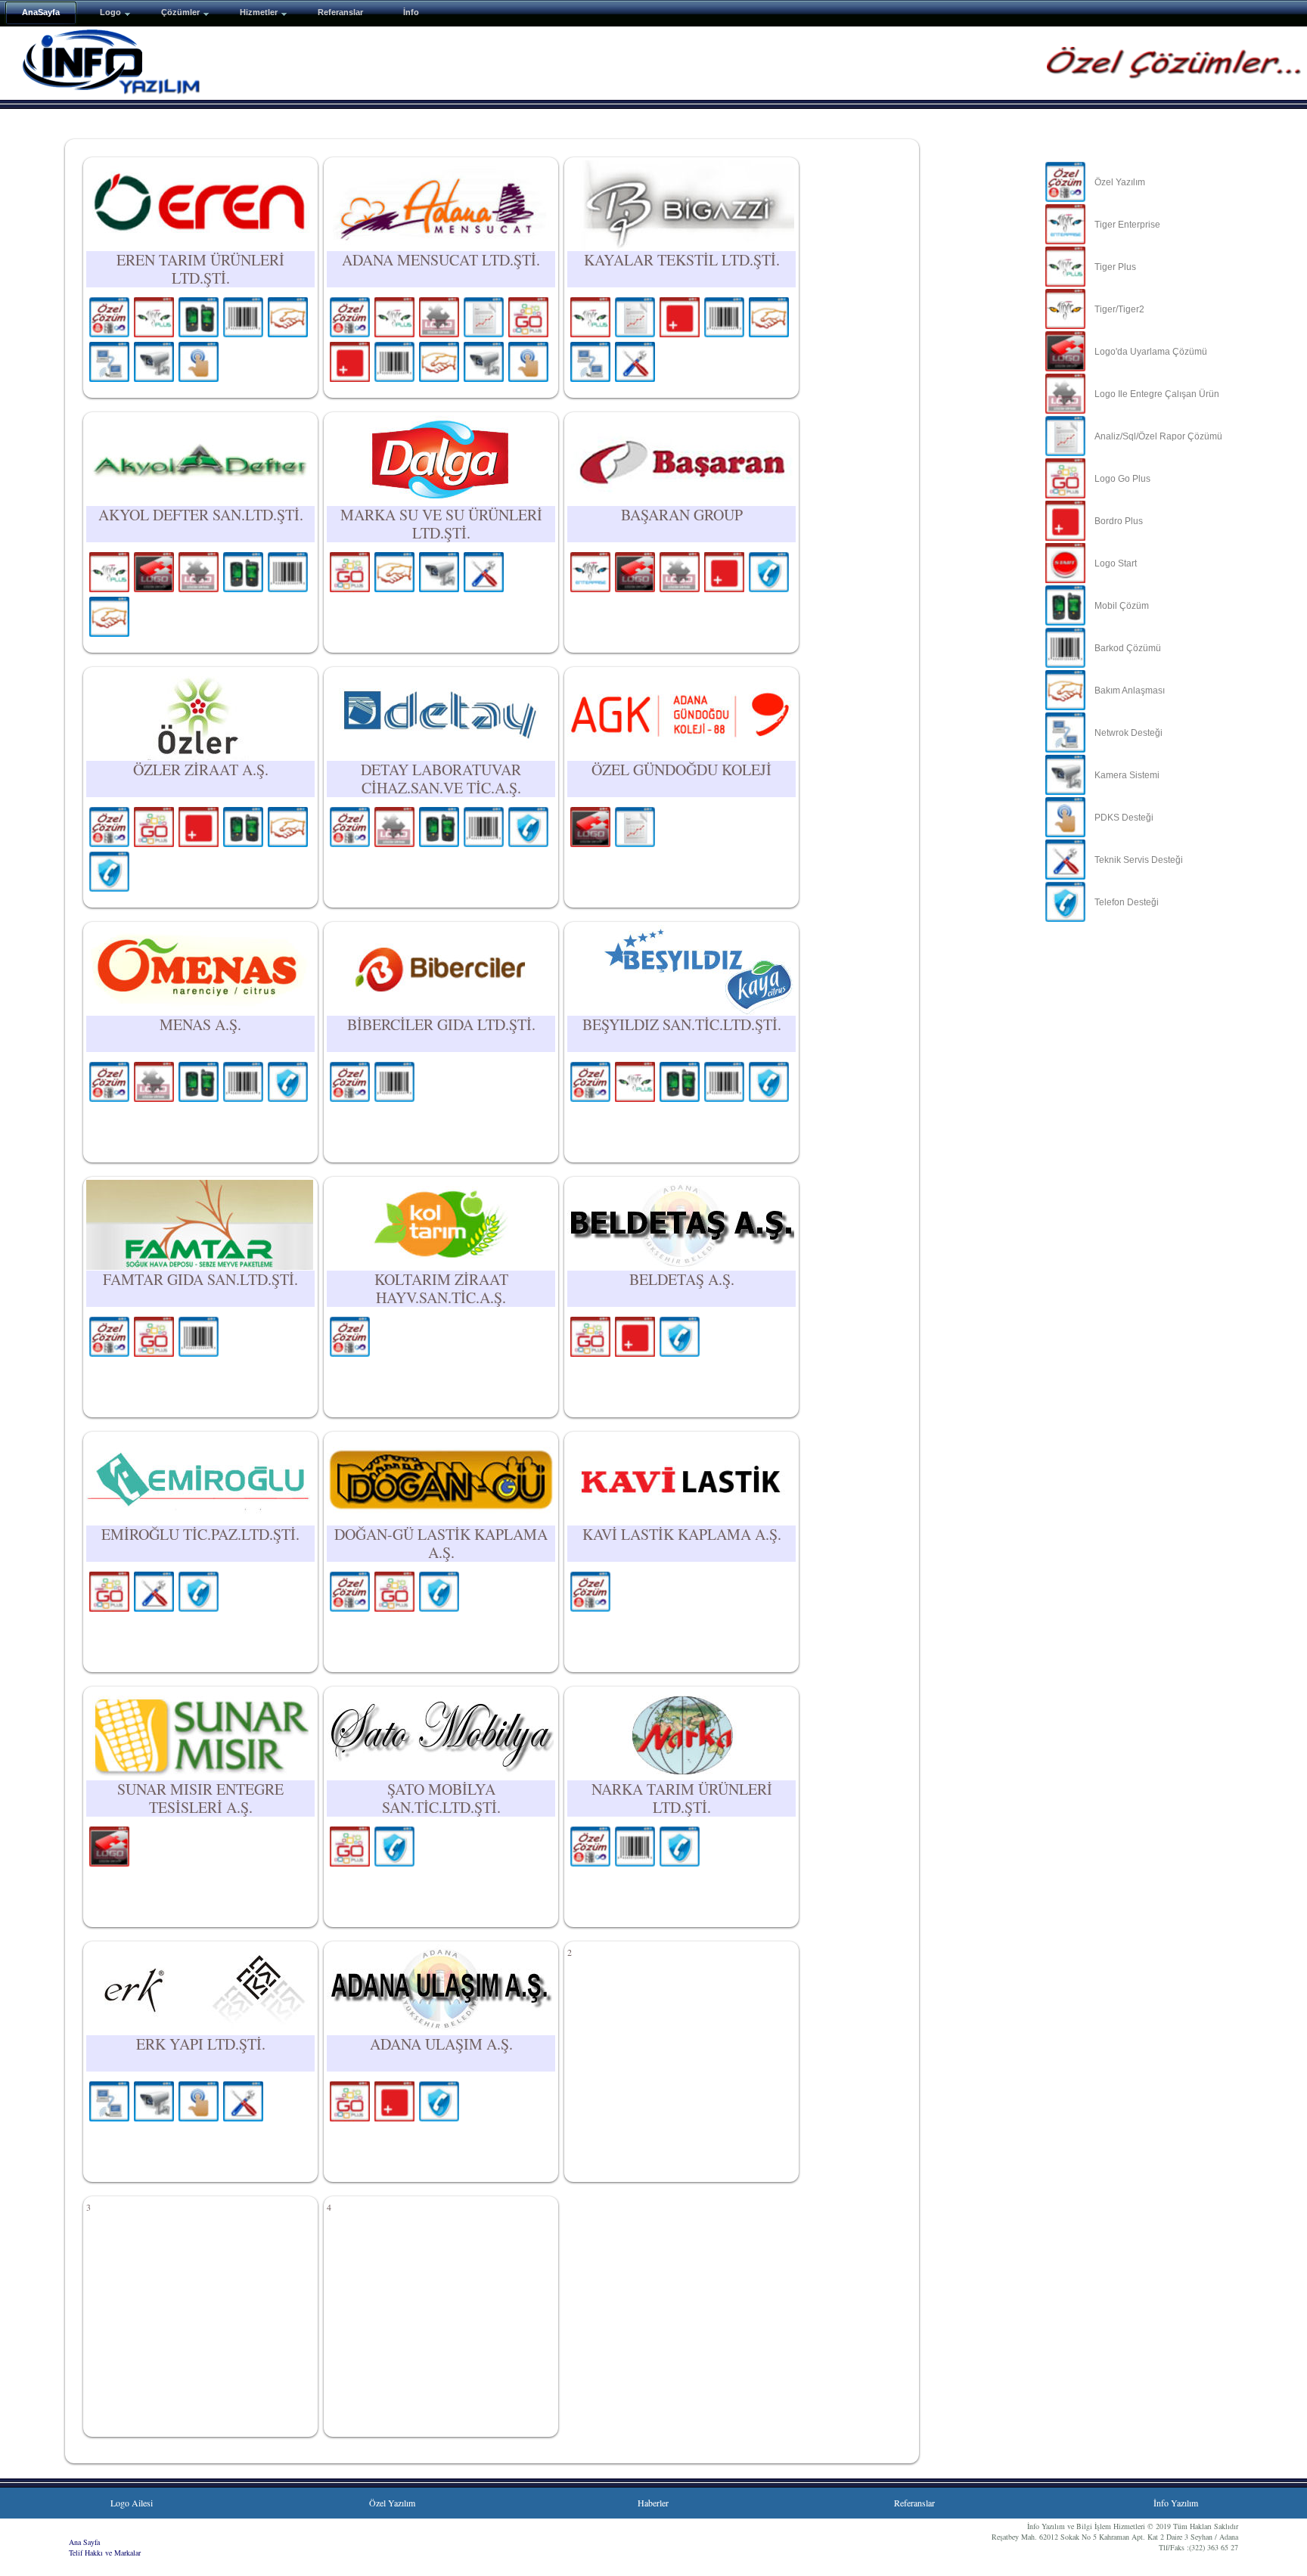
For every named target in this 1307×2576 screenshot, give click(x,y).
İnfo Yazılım (1176, 2503)
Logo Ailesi (132, 2503)
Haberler (653, 2503)
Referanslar (914, 2503)
